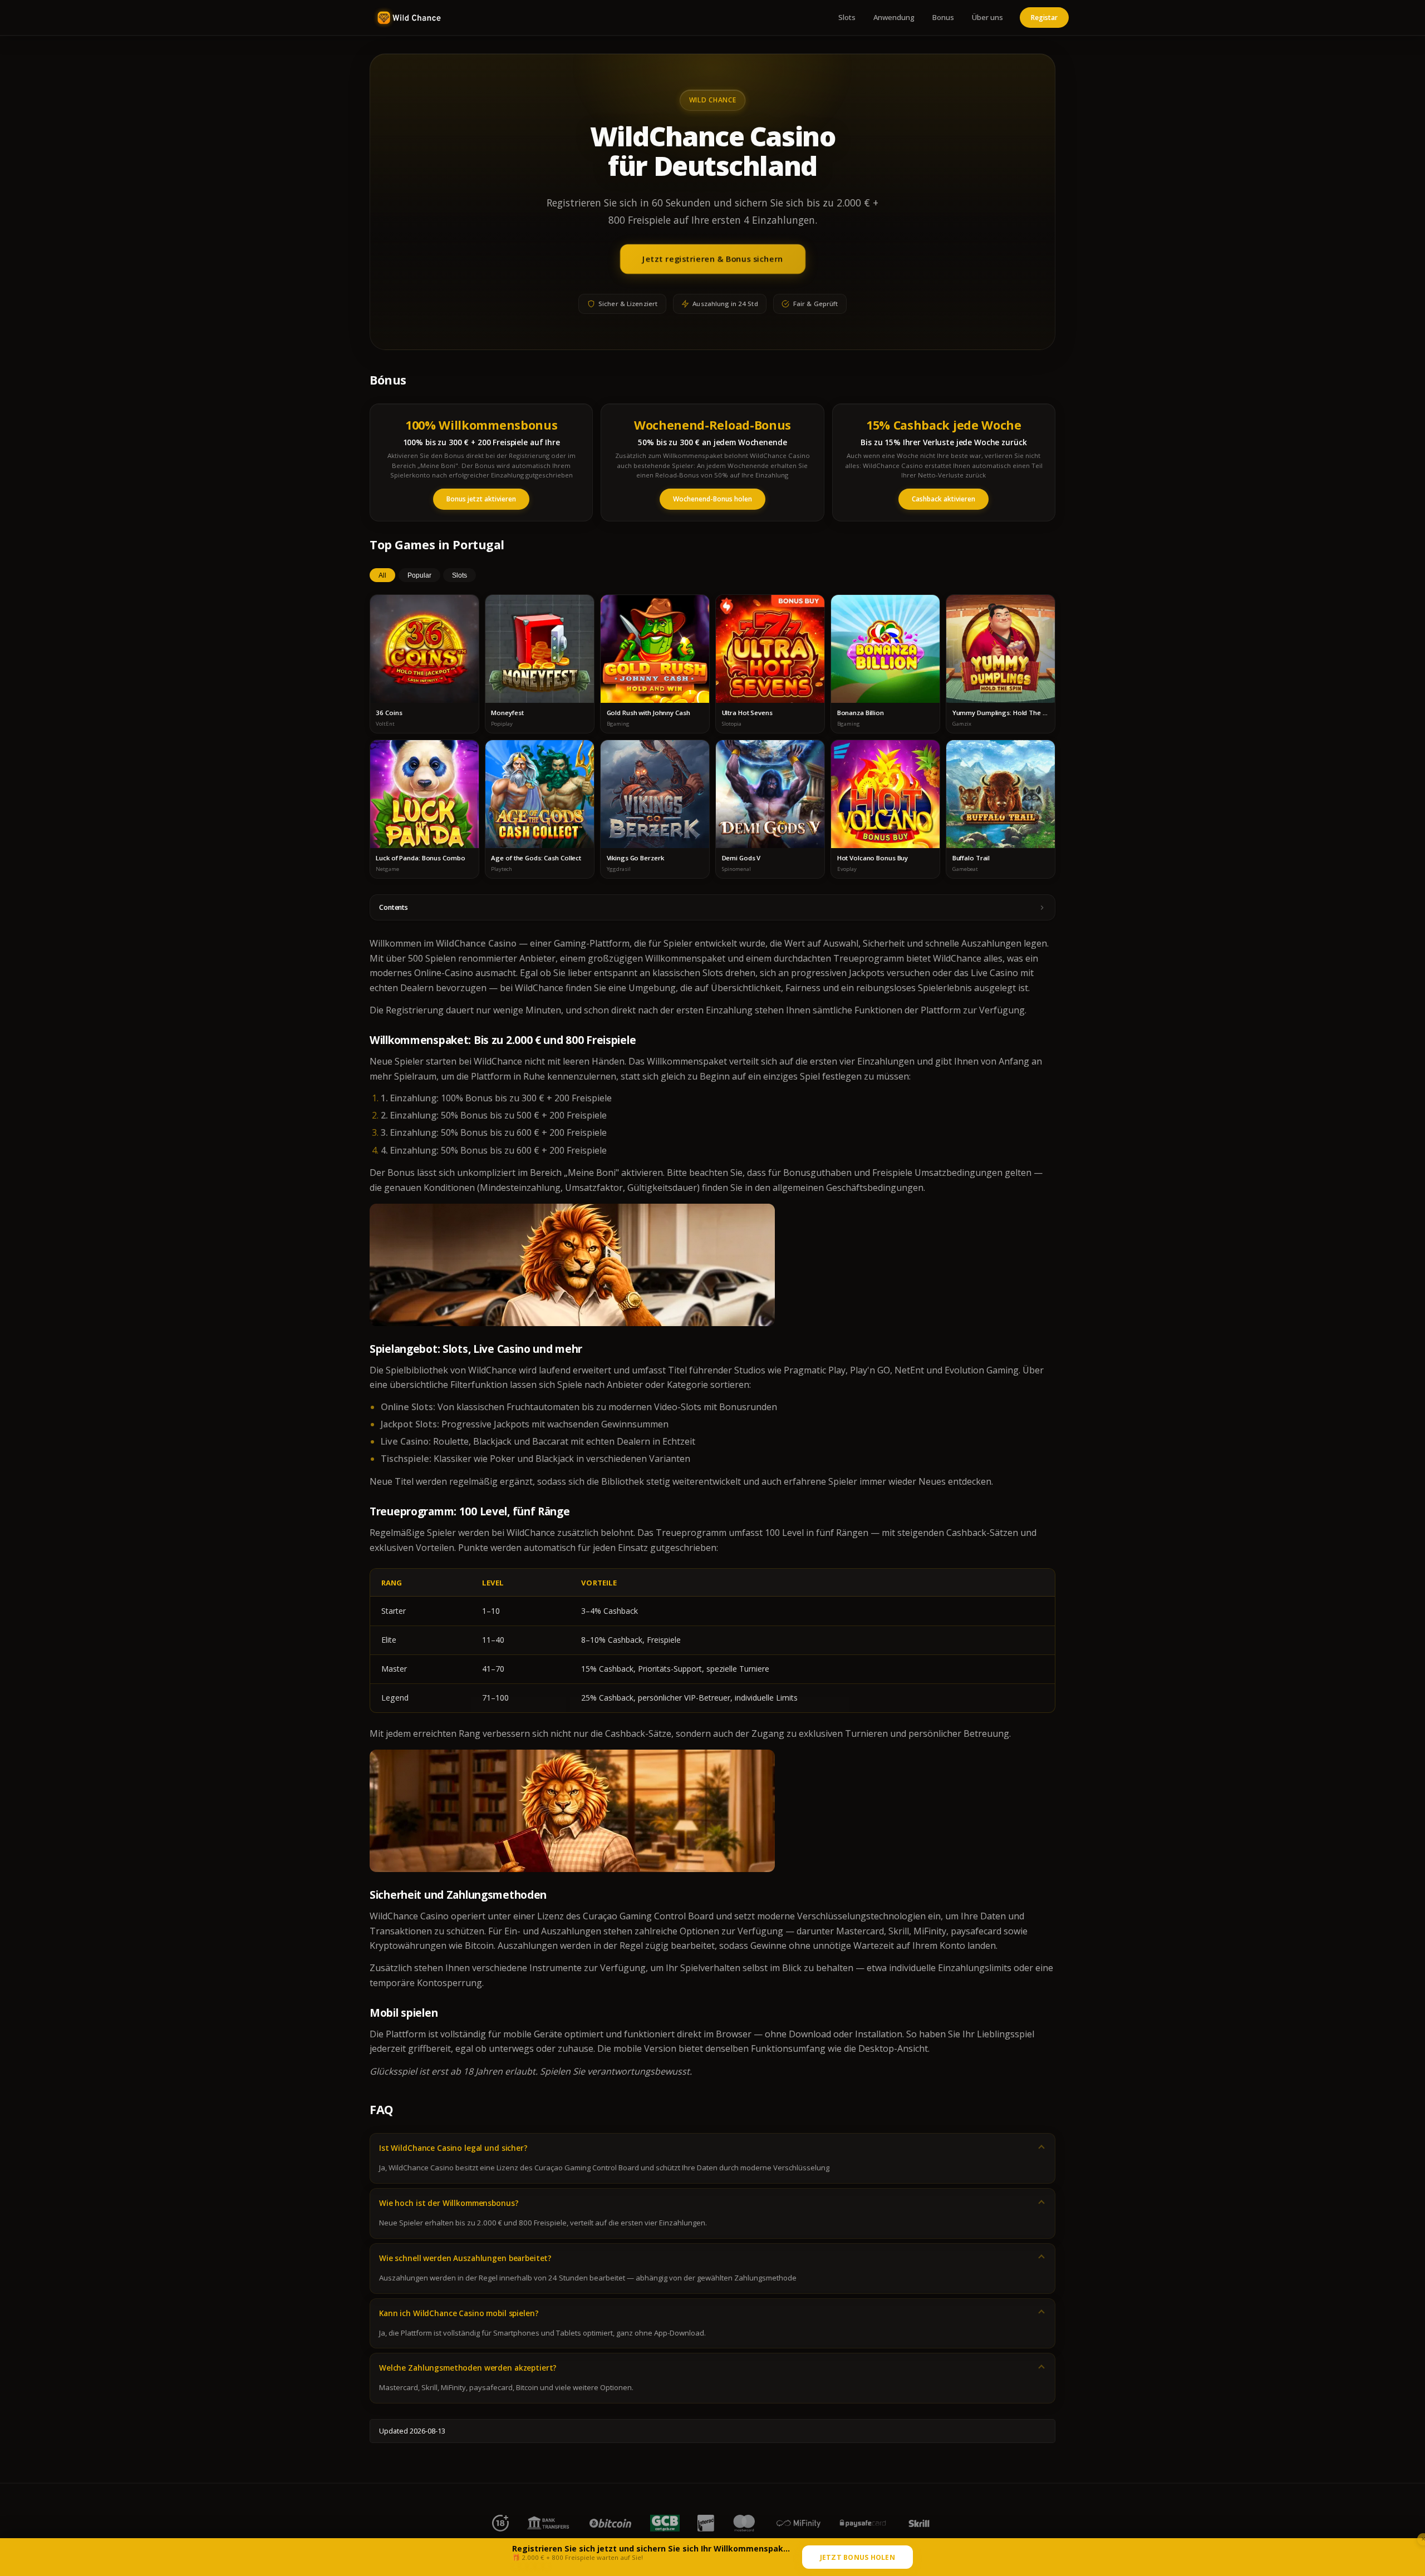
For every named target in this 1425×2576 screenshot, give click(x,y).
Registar (1044, 18)
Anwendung (894, 17)
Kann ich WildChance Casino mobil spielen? (459, 2313)
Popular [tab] (419, 575)
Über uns (987, 17)
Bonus (943, 17)
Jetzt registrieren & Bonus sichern (712, 259)
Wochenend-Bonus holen (712, 499)
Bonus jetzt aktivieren (481, 499)
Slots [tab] (460, 575)
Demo (424, 659)
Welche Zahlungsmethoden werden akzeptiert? (468, 2368)
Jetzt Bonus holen (858, 2557)
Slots (847, 17)
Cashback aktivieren (944, 499)
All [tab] (382, 575)
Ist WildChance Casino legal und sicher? (453, 2148)
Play (424, 638)
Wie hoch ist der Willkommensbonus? (449, 2203)
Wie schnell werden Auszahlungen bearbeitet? (465, 2258)
